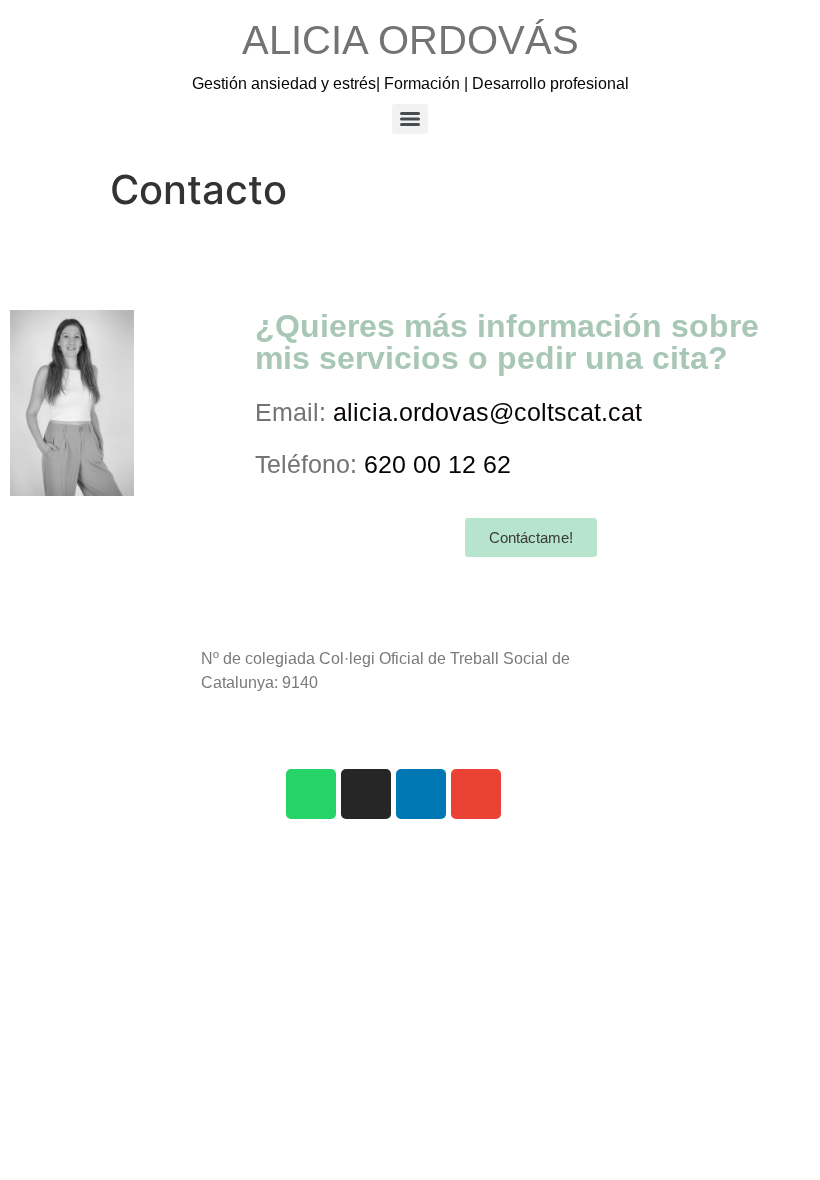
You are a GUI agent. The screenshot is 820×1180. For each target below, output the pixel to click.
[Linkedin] (421, 794)
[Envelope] (476, 794)
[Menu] (410, 119)
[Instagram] (366, 794)
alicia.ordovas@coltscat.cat (487, 412)
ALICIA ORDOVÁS (410, 40)
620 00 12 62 (437, 464)
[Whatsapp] (311, 794)
